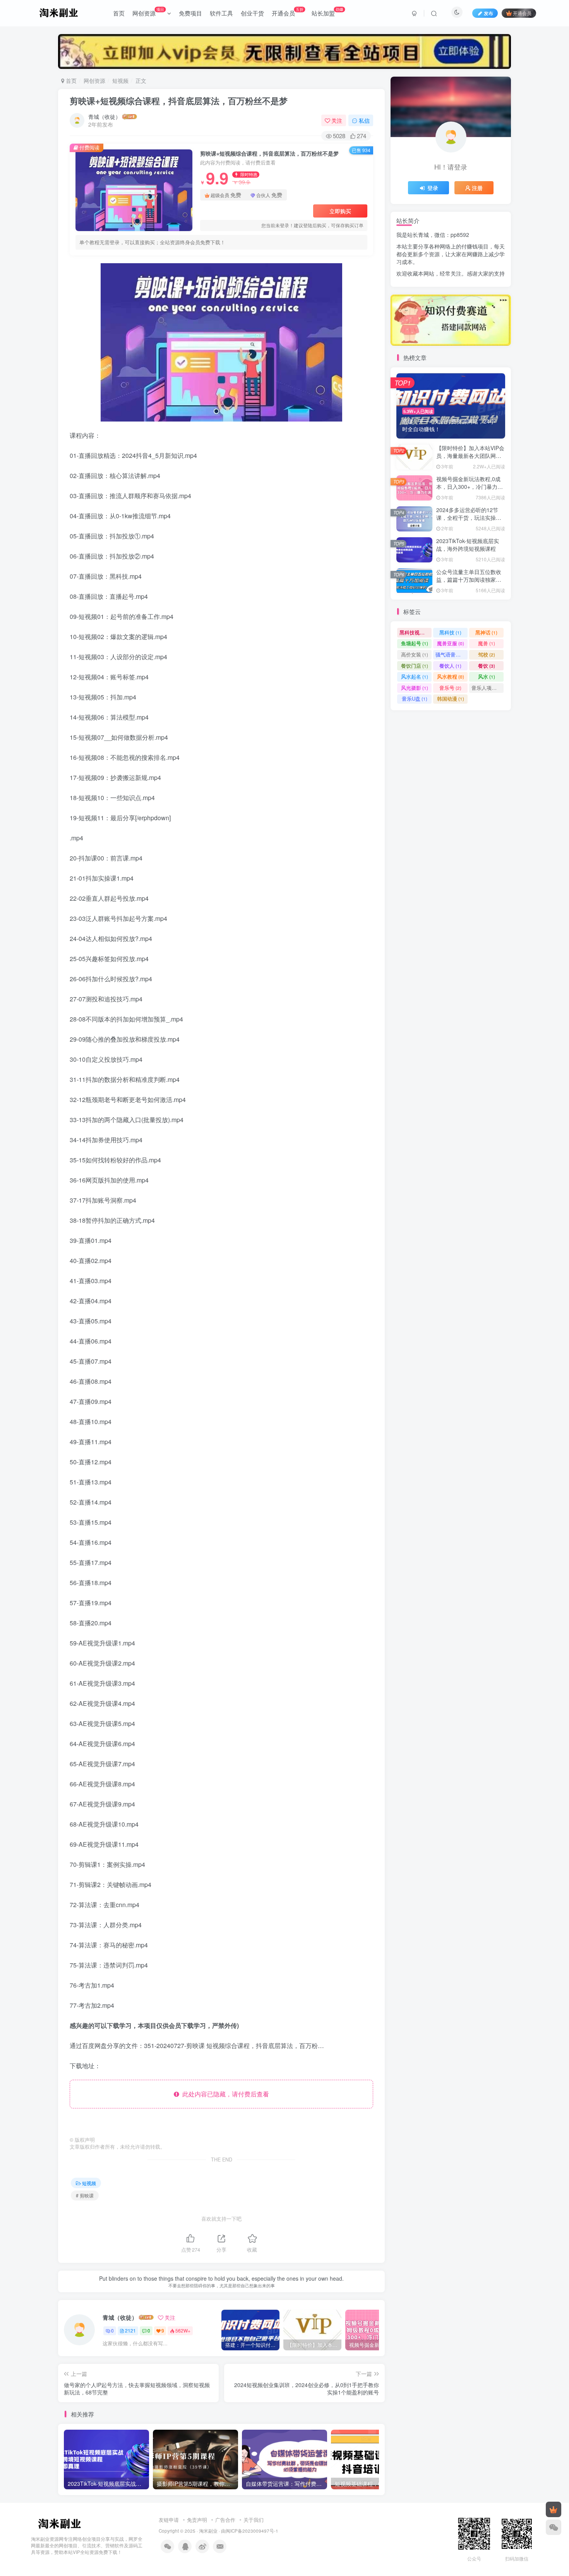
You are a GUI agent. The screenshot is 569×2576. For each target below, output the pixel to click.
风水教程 (451, 676)
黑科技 (450, 632)
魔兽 (487, 643)
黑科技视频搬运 (416, 632)
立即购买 (340, 211)
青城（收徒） (105, 117)
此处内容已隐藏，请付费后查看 (224, 2094)
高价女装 (415, 654)
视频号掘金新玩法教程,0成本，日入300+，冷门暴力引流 (470, 486)
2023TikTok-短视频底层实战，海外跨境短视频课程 (468, 545)
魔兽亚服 (451, 643)
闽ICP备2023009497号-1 (252, 2531)
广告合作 (225, 2520)
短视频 (120, 81)
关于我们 (254, 2520)
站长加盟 (327, 12)
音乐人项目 (488, 688)
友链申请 (169, 2520)
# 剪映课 (85, 2195)
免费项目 (190, 13)
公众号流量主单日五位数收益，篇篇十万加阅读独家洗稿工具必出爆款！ (469, 579)
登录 (433, 188)
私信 (364, 120)
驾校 (487, 654)
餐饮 (487, 666)
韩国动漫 (451, 698)
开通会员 (288, 12)
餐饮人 (450, 666)
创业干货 (252, 13)
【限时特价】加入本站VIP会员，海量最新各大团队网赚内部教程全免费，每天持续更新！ (470, 459)
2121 (130, 2330)
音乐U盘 (415, 698)
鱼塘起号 (415, 643)
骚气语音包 (452, 654)
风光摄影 (415, 688)
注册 (477, 188)
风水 (487, 676)
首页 (119, 13)
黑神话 (486, 632)
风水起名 (415, 676)
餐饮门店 (415, 666)
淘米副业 (208, 2531)
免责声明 (197, 2520)
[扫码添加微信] (554, 2527)
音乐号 (450, 688)
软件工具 (221, 13)
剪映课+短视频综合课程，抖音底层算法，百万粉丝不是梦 (179, 101)
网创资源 (148, 12)
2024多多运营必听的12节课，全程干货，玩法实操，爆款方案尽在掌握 (469, 517)
